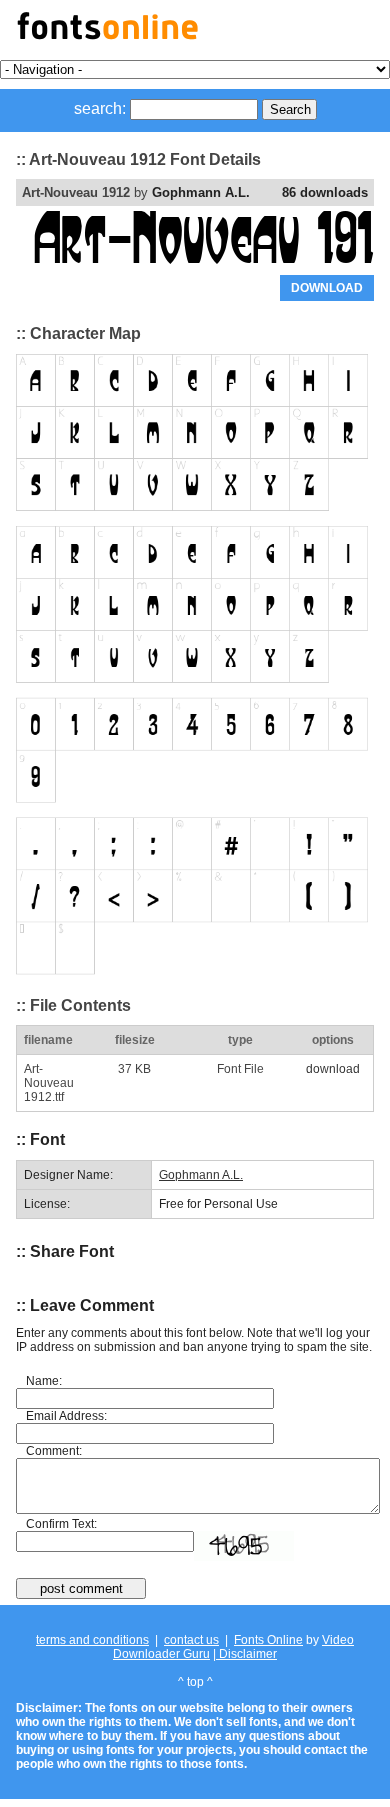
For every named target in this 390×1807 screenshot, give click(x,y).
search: (100, 108)
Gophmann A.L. (201, 192)
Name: (44, 1381)
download (333, 1069)
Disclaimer (246, 1654)
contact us (191, 1640)
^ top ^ (195, 1682)
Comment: (54, 1451)
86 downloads (325, 192)
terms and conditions (92, 1640)
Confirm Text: (61, 1524)
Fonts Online (268, 1640)
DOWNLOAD (327, 288)
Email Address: (66, 1416)
